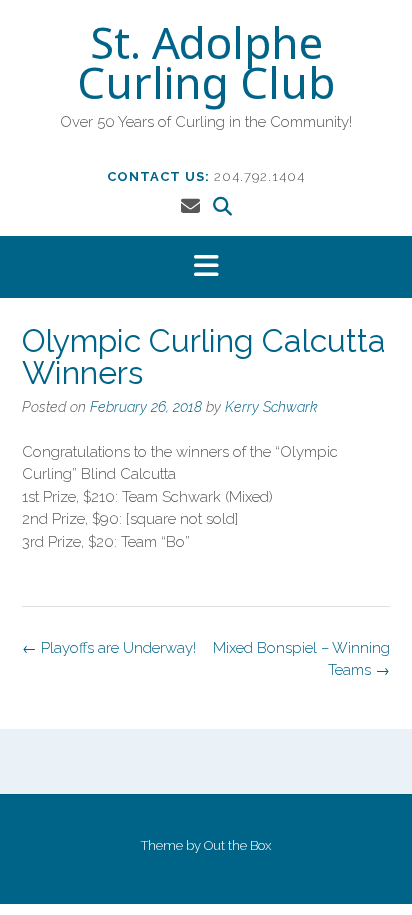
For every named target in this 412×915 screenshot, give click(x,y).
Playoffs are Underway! (109, 648)
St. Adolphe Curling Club (206, 67)
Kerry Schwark (271, 407)
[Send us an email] (190, 206)
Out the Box (237, 845)
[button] (206, 267)
